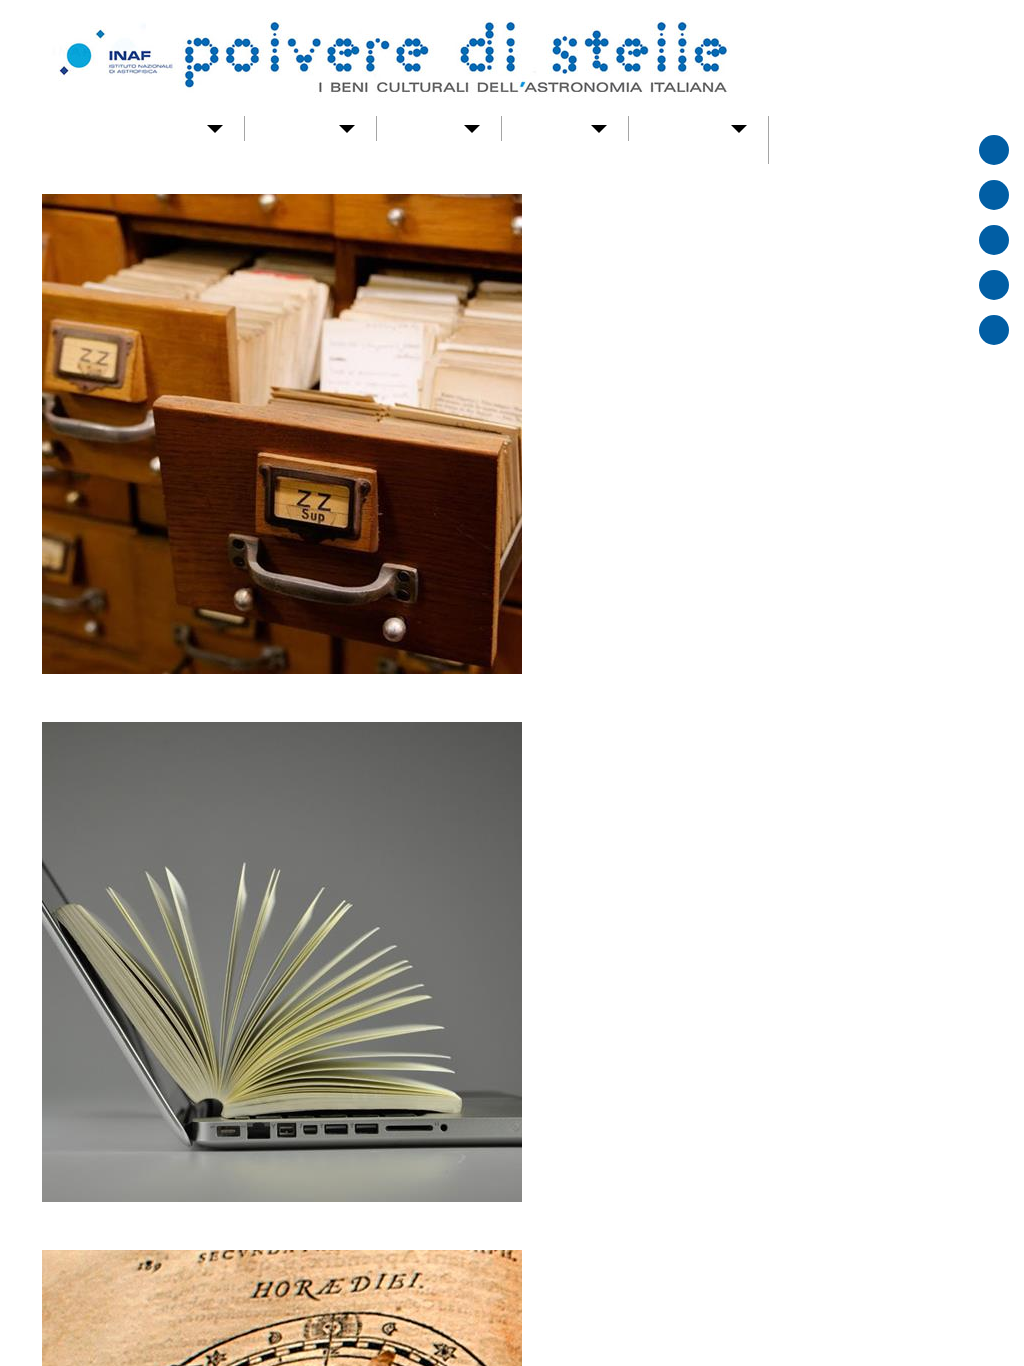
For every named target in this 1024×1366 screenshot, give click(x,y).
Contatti (550, 116)
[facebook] (994, 285)
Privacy (781, 1264)
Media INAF (553, 1264)
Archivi (205, 116)
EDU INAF (548, 1240)
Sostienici (652, 116)
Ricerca (457, 116)
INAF (535, 1216)
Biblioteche (102, 116)
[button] (641, 417)
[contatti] (994, 240)
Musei (289, 116)
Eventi (370, 116)
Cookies (782, 1240)
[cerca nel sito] (994, 150)
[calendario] (994, 195)
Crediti (779, 1216)
